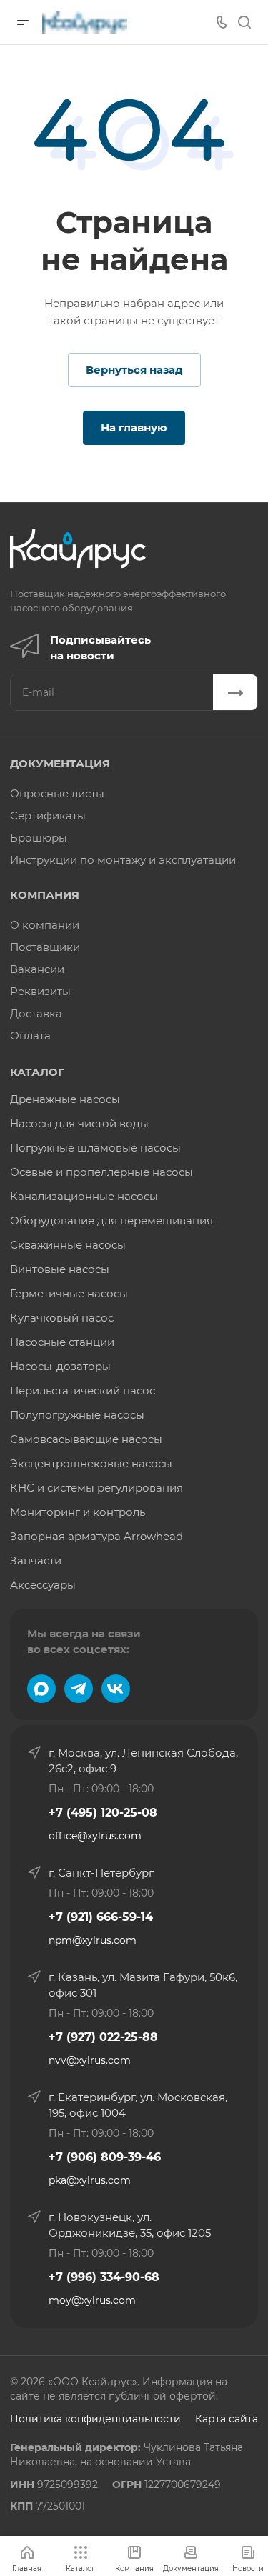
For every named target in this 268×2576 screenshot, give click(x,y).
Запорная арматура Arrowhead (96, 1536)
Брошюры (39, 838)
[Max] (41, 1689)
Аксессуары (43, 1585)
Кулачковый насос (62, 1318)
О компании (45, 925)
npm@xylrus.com (93, 1940)
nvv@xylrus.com (90, 2060)
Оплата (30, 1035)
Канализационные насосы (84, 1196)
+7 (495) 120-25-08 (103, 1813)
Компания (45, 895)
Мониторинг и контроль (78, 1512)
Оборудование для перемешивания (111, 1220)
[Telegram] (79, 1689)
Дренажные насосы (65, 1099)
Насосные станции (62, 1342)
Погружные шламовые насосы (95, 1148)
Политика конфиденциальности (95, 2419)
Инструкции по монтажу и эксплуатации (123, 860)
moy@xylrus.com (92, 2300)
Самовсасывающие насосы (86, 1439)
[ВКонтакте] (116, 1689)
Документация (60, 763)
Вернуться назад (134, 370)
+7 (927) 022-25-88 (103, 2037)
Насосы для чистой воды (79, 1123)
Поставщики (45, 947)
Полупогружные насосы (77, 1415)
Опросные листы (57, 793)
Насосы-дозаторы (60, 1366)
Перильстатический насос (83, 1391)
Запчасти (36, 1561)
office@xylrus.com (95, 1836)
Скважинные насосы (68, 1245)
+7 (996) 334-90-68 (104, 2277)
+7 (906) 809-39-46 (105, 2157)
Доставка (36, 1013)
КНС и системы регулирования (96, 1488)
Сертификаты (48, 815)
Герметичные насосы (69, 1293)
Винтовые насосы (60, 1269)
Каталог (37, 1072)
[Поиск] (244, 23)
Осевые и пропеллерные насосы (101, 1172)
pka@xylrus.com (90, 2180)
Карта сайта (227, 2419)
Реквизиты (40, 991)
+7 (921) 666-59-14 (101, 1917)
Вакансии (37, 969)
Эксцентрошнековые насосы (91, 1463)
